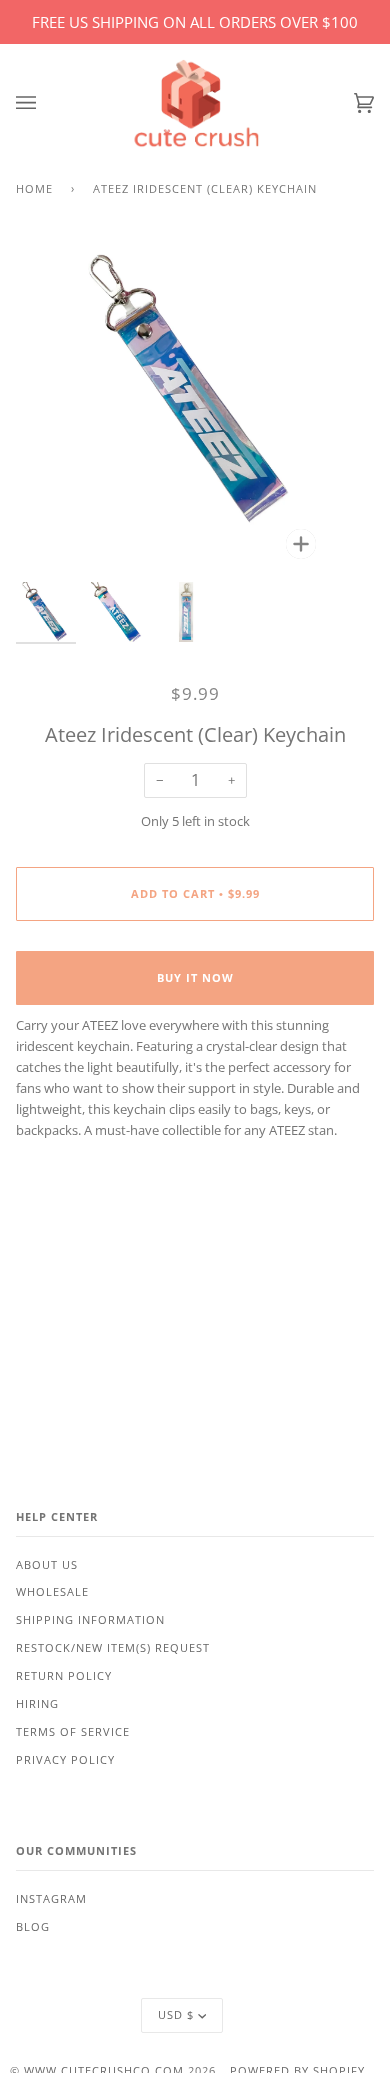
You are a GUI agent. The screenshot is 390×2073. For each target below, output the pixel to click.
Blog (33, 1927)
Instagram (51, 1899)
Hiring (37, 1704)
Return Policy (64, 1676)
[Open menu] (46, 103)
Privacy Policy (65, 1760)
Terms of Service (73, 1732)
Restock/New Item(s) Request (113, 1648)
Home (34, 189)
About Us (47, 1565)
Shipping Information (90, 1620)
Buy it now (195, 978)
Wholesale (52, 1592)
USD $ (176, 2015)
